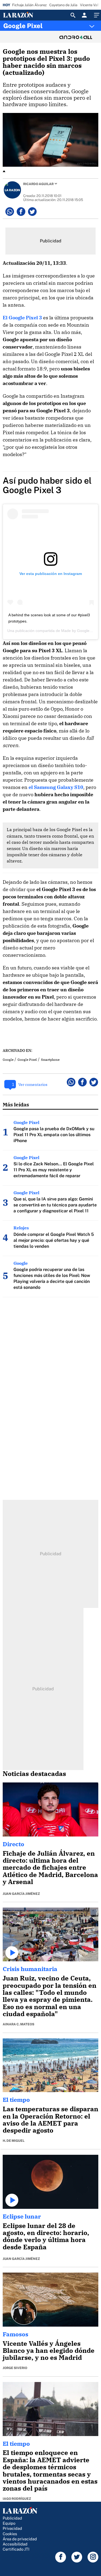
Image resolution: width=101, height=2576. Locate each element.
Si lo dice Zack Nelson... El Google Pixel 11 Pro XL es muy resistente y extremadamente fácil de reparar (54, 1170)
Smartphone (50, 1060)
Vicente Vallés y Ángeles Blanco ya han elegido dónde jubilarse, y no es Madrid (49, 2351)
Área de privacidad (20, 2539)
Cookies (10, 2534)
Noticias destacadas (34, 1774)
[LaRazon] (22, 15)
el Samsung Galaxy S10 (56, 787)
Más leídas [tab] (16, 1104)
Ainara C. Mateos (18, 2024)
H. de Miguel (14, 2141)
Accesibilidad (15, 2544)
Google (8, 1060)
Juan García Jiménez (21, 1894)
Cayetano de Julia (63, 5)
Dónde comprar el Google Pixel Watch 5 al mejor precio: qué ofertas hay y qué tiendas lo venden (54, 1240)
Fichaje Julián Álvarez (29, 5)
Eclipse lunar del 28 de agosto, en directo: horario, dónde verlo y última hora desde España (46, 2236)
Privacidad (12, 2528)
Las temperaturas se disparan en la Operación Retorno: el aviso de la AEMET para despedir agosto (50, 2120)
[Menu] (96, 15)
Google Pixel (23, 26)
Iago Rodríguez (17, 2499)
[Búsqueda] (73, 15)
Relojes (21, 1228)
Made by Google (75, 631)
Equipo (9, 2523)
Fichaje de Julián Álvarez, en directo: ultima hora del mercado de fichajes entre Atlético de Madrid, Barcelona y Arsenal (50, 1868)
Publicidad (12, 2518)
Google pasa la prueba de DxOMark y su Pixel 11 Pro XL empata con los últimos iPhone (54, 1135)
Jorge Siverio (15, 2368)
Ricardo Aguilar (38, 184)
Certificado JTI (16, 2549)
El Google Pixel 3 (22, 318)
